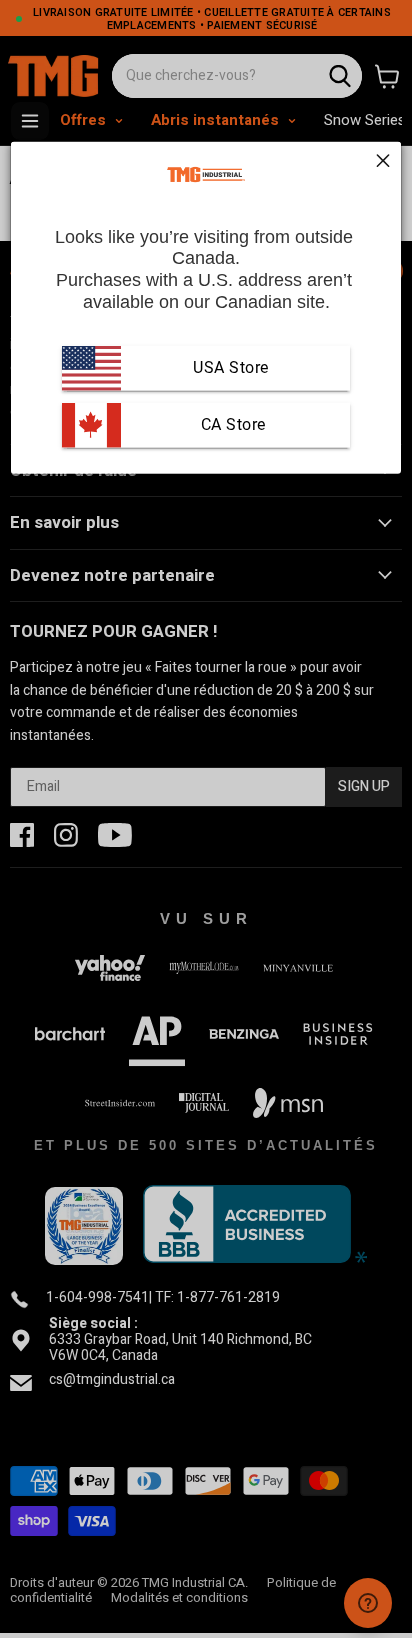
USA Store (231, 367)
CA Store (231, 424)
